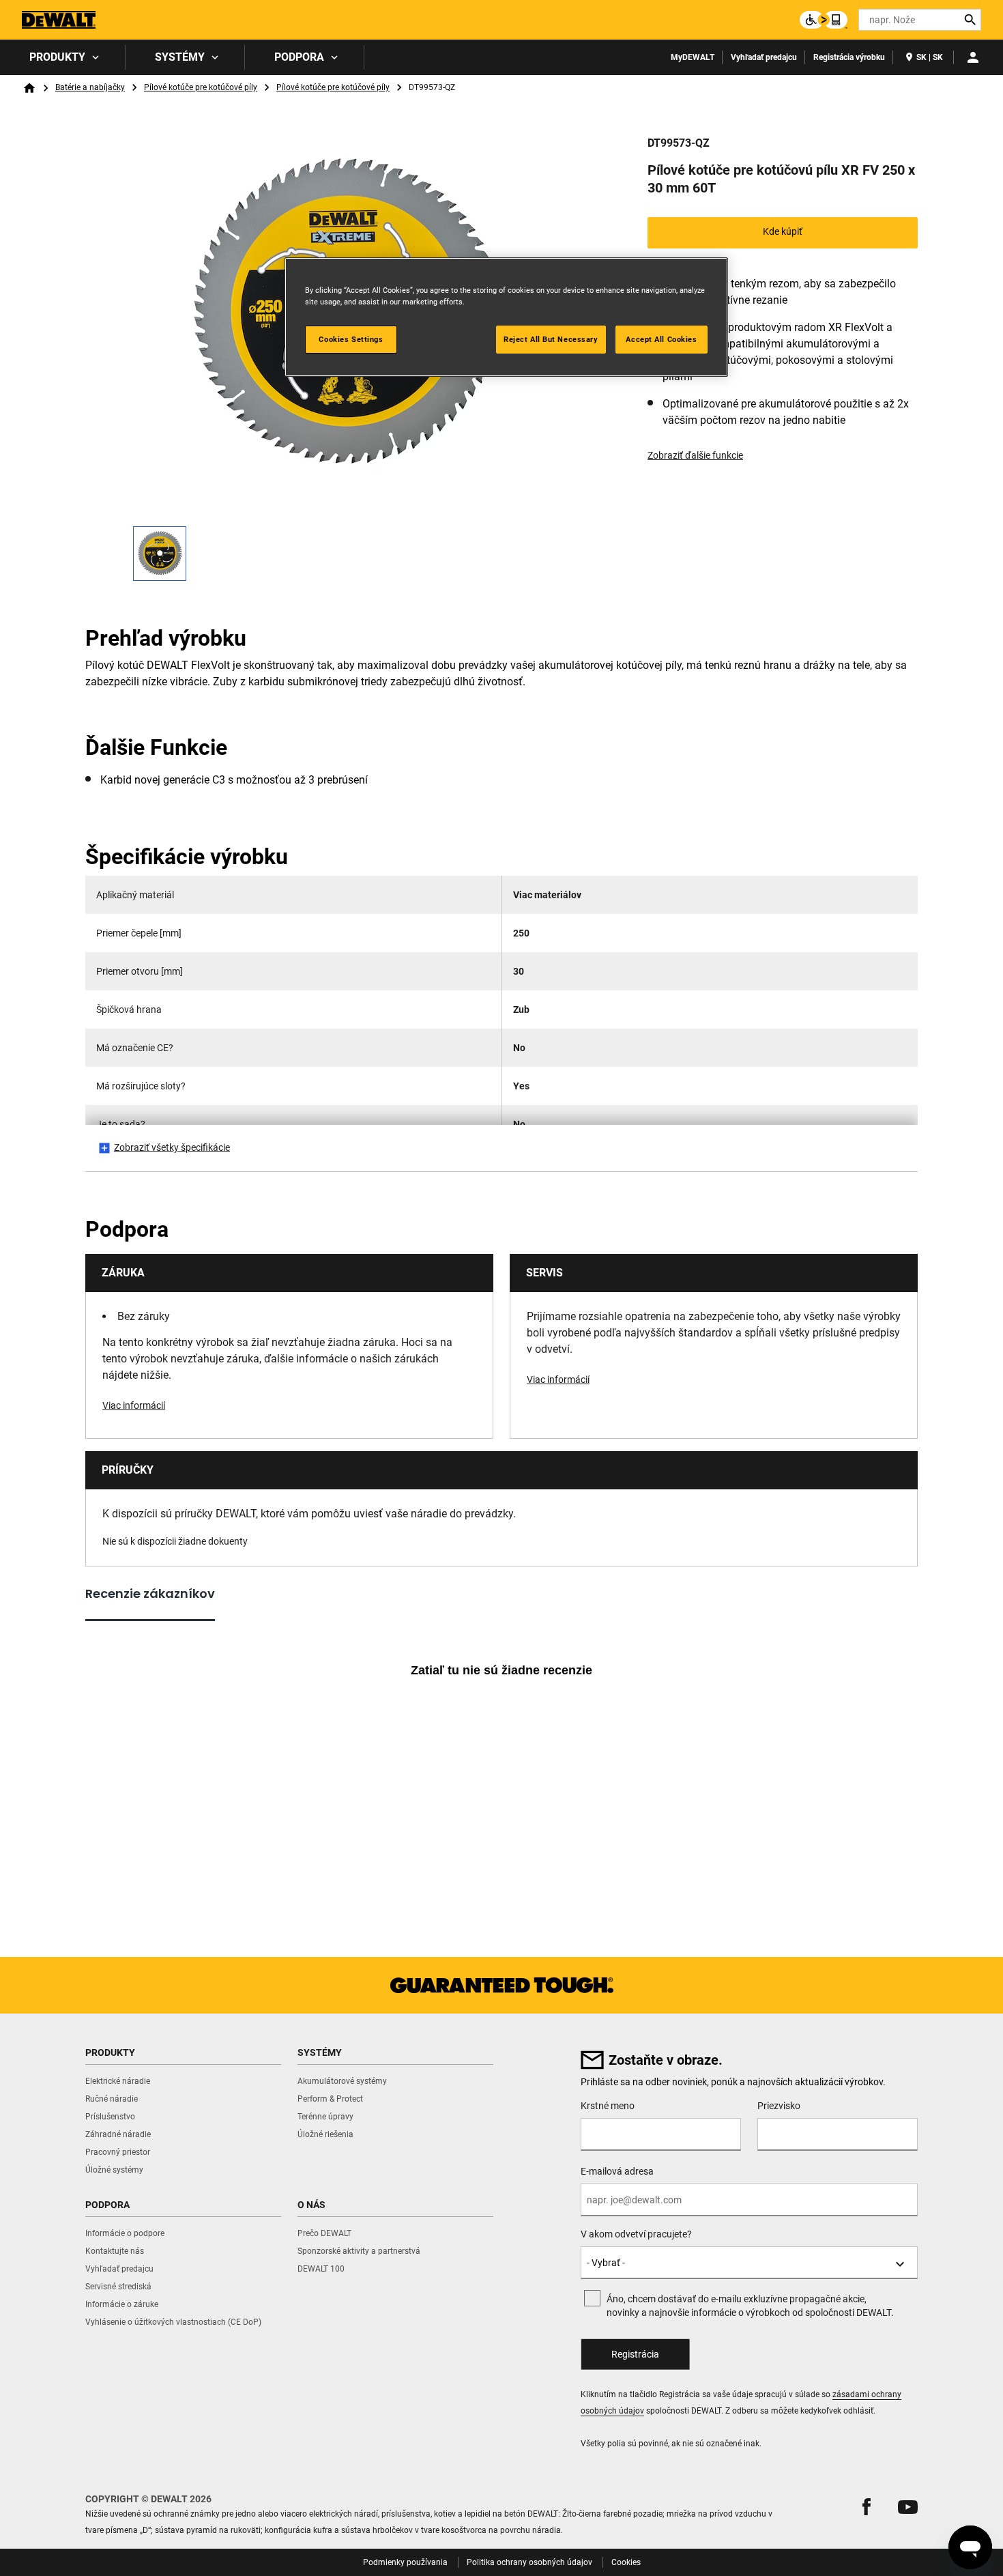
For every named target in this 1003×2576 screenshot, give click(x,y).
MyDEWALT (693, 57)
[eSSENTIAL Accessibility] (824, 20)
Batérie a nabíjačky (90, 87)
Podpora (299, 57)
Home (29, 88)
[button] (867, 2507)
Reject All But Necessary (551, 339)
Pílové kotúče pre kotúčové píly (201, 87)
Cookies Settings (351, 339)
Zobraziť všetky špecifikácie (172, 1147)
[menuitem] (63, 57)
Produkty (57, 57)
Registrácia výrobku (849, 57)
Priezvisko (779, 2106)
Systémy (180, 57)
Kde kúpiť (783, 231)
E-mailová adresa (617, 2171)
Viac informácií (134, 1405)
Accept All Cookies (661, 339)
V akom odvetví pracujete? (636, 2234)
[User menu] (973, 57)
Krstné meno (608, 2106)
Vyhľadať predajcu (764, 57)
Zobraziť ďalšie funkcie (695, 455)
